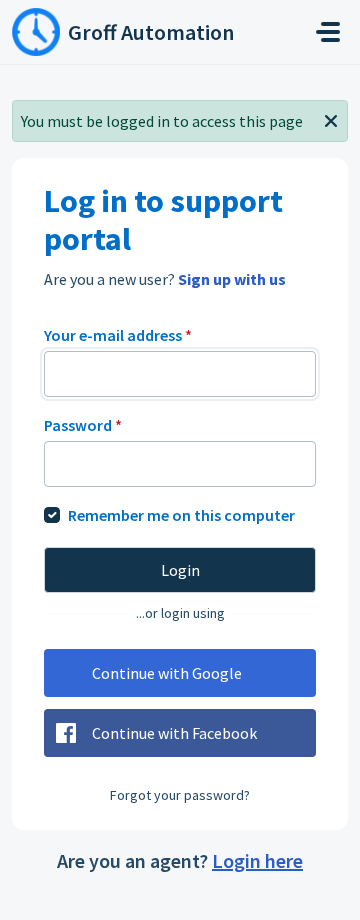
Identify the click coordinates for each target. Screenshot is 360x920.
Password (83, 425)
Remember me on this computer (181, 515)
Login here (257, 860)
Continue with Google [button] (167, 673)
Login (180, 570)
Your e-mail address (118, 335)
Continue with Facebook (174, 733)
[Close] (331, 119)
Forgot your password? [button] (180, 795)
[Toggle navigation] (328, 32)
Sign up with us (232, 279)
